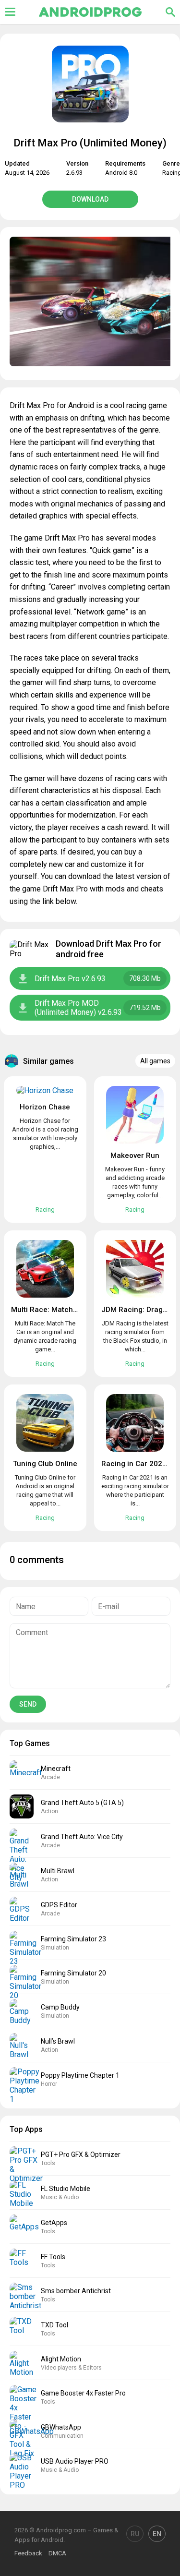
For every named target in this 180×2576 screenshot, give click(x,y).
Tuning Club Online (45, 1464)
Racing (45, 1210)
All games (155, 1061)
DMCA (57, 2553)
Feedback (28, 2553)
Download (90, 199)
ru (135, 2534)
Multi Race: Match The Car (56, 1310)
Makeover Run (135, 1156)
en (157, 2534)
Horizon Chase (45, 1107)
